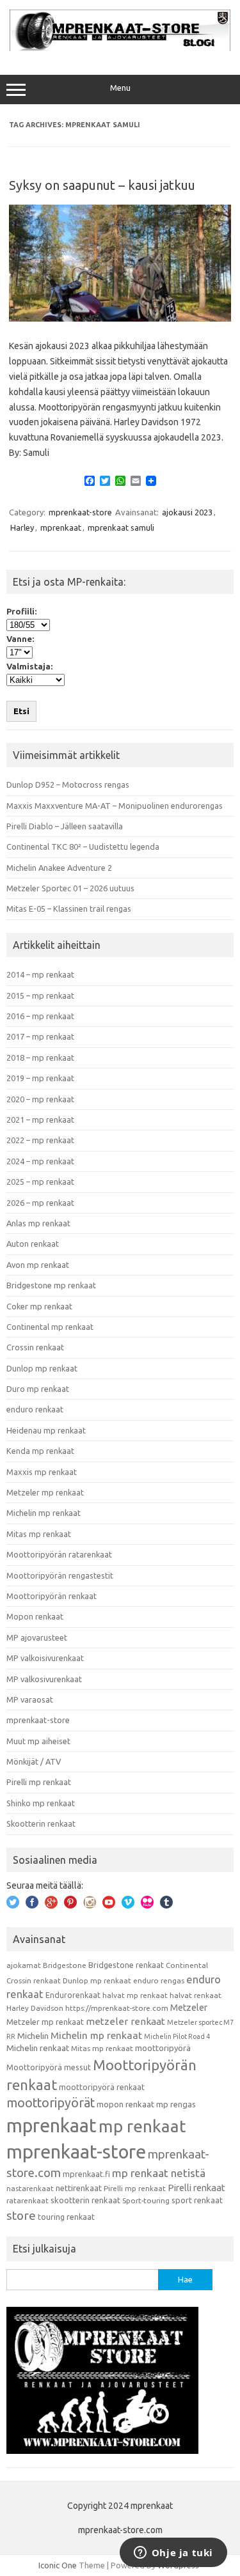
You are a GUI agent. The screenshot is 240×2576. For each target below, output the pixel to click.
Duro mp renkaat (38, 1389)
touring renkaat (66, 2217)
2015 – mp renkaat (40, 995)
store (21, 2215)
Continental (187, 1965)
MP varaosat (30, 1699)
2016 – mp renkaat (40, 1016)
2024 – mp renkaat (40, 1161)
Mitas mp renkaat (39, 1534)
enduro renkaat (35, 1409)
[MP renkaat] (120, 48)
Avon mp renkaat (38, 1265)
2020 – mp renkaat (40, 1099)
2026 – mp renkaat (40, 1203)
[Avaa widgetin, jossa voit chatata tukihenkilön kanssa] (173, 2554)
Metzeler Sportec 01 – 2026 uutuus (70, 888)
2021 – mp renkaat (40, 1120)
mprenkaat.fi (86, 2174)
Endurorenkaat (73, 1995)
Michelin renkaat (38, 2048)
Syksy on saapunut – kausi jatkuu (102, 185)
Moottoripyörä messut (49, 2067)
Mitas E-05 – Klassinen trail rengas (69, 909)
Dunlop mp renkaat (42, 1368)
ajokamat (24, 1965)
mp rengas (176, 2104)
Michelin (33, 2036)
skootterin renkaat (85, 2200)
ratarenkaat (28, 2200)
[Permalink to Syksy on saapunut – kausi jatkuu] (120, 318)
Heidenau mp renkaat (46, 1430)
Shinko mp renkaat (41, 1803)
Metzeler (189, 2008)
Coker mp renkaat (39, 1306)
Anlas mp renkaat (38, 1223)
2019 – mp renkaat (40, 1078)
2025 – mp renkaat (40, 1182)
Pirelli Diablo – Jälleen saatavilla (65, 826)
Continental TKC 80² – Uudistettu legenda (83, 847)
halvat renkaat (196, 1995)
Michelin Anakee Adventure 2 (59, 868)
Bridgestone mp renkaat (51, 1285)
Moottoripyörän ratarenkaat (59, 1554)
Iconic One (58, 2565)
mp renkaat (142, 2126)
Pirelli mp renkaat (39, 1782)
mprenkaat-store (80, 512)
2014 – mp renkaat (40, 974)
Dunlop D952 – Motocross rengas (68, 785)
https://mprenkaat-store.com (117, 2008)
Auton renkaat (33, 1244)
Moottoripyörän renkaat (52, 1596)
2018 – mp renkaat (40, 1058)
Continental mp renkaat (50, 1327)
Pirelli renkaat (196, 2188)
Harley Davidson (35, 2008)
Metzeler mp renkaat (45, 1492)
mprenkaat (61, 527)
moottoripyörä (163, 2048)
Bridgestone (65, 1965)
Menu (120, 88)
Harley (22, 527)
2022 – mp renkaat (40, 1140)
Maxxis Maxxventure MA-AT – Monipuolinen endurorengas (115, 806)
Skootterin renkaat (41, 1823)
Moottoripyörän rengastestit (60, 1575)
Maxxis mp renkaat (42, 1472)
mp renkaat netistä (159, 2173)
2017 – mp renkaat (40, 1036)
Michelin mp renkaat (44, 1513)
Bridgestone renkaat (126, 1965)
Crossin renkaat (35, 1347)
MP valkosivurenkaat (44, 1679)
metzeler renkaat (125, 2021)
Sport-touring (146, 2200)
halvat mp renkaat (135, 1995)
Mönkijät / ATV (34, 1761)
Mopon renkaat (35, 1616)
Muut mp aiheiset (38, 1741)
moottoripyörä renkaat (102, 2087)
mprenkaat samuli (121, 527)
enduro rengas (159, 1980)
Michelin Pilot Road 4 (177, 2036)
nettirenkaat (79, 2188)
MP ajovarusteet (37, 1637)
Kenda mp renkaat (40, 1451)
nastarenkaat (30, 2188)
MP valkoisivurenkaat (45, 1658)
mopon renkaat (125, 2104)
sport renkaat (197, 2200)
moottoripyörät (51, 2103)
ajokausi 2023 (187, 512)
